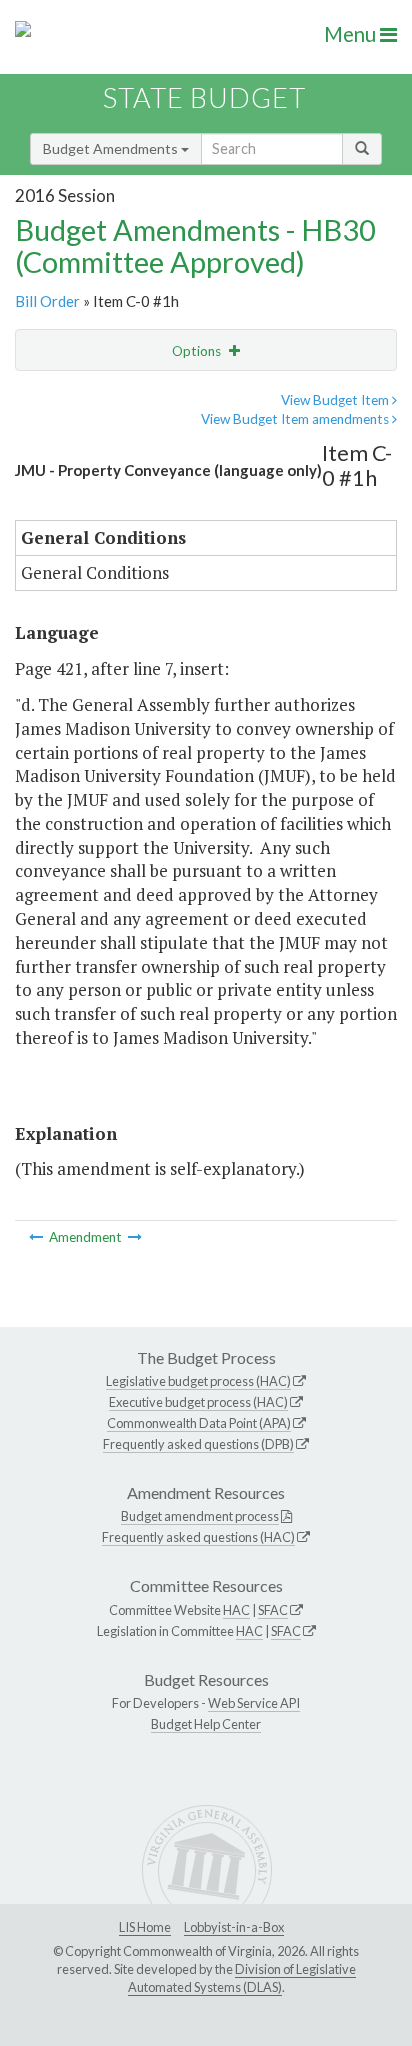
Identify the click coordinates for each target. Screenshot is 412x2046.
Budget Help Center (206, 1724)
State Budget (204, 97)
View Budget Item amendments (296, 419)
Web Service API (254, 1703)
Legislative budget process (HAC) (198, 1381)
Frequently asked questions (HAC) (198, 1537)
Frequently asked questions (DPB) (198, 1444)
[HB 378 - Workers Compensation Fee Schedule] (37, 1237)
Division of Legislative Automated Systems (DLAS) (242, 1978)
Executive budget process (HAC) (198, 1402)
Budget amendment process (200, 1516)
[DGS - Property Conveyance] (135, 1237)
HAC (236, 1610)
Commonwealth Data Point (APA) (199, 1423)
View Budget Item (336, 400)
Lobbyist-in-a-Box (234, 1927)
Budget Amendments (112, 148)
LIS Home (145, 1927)
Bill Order (47, 301)
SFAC (273, 1610)
